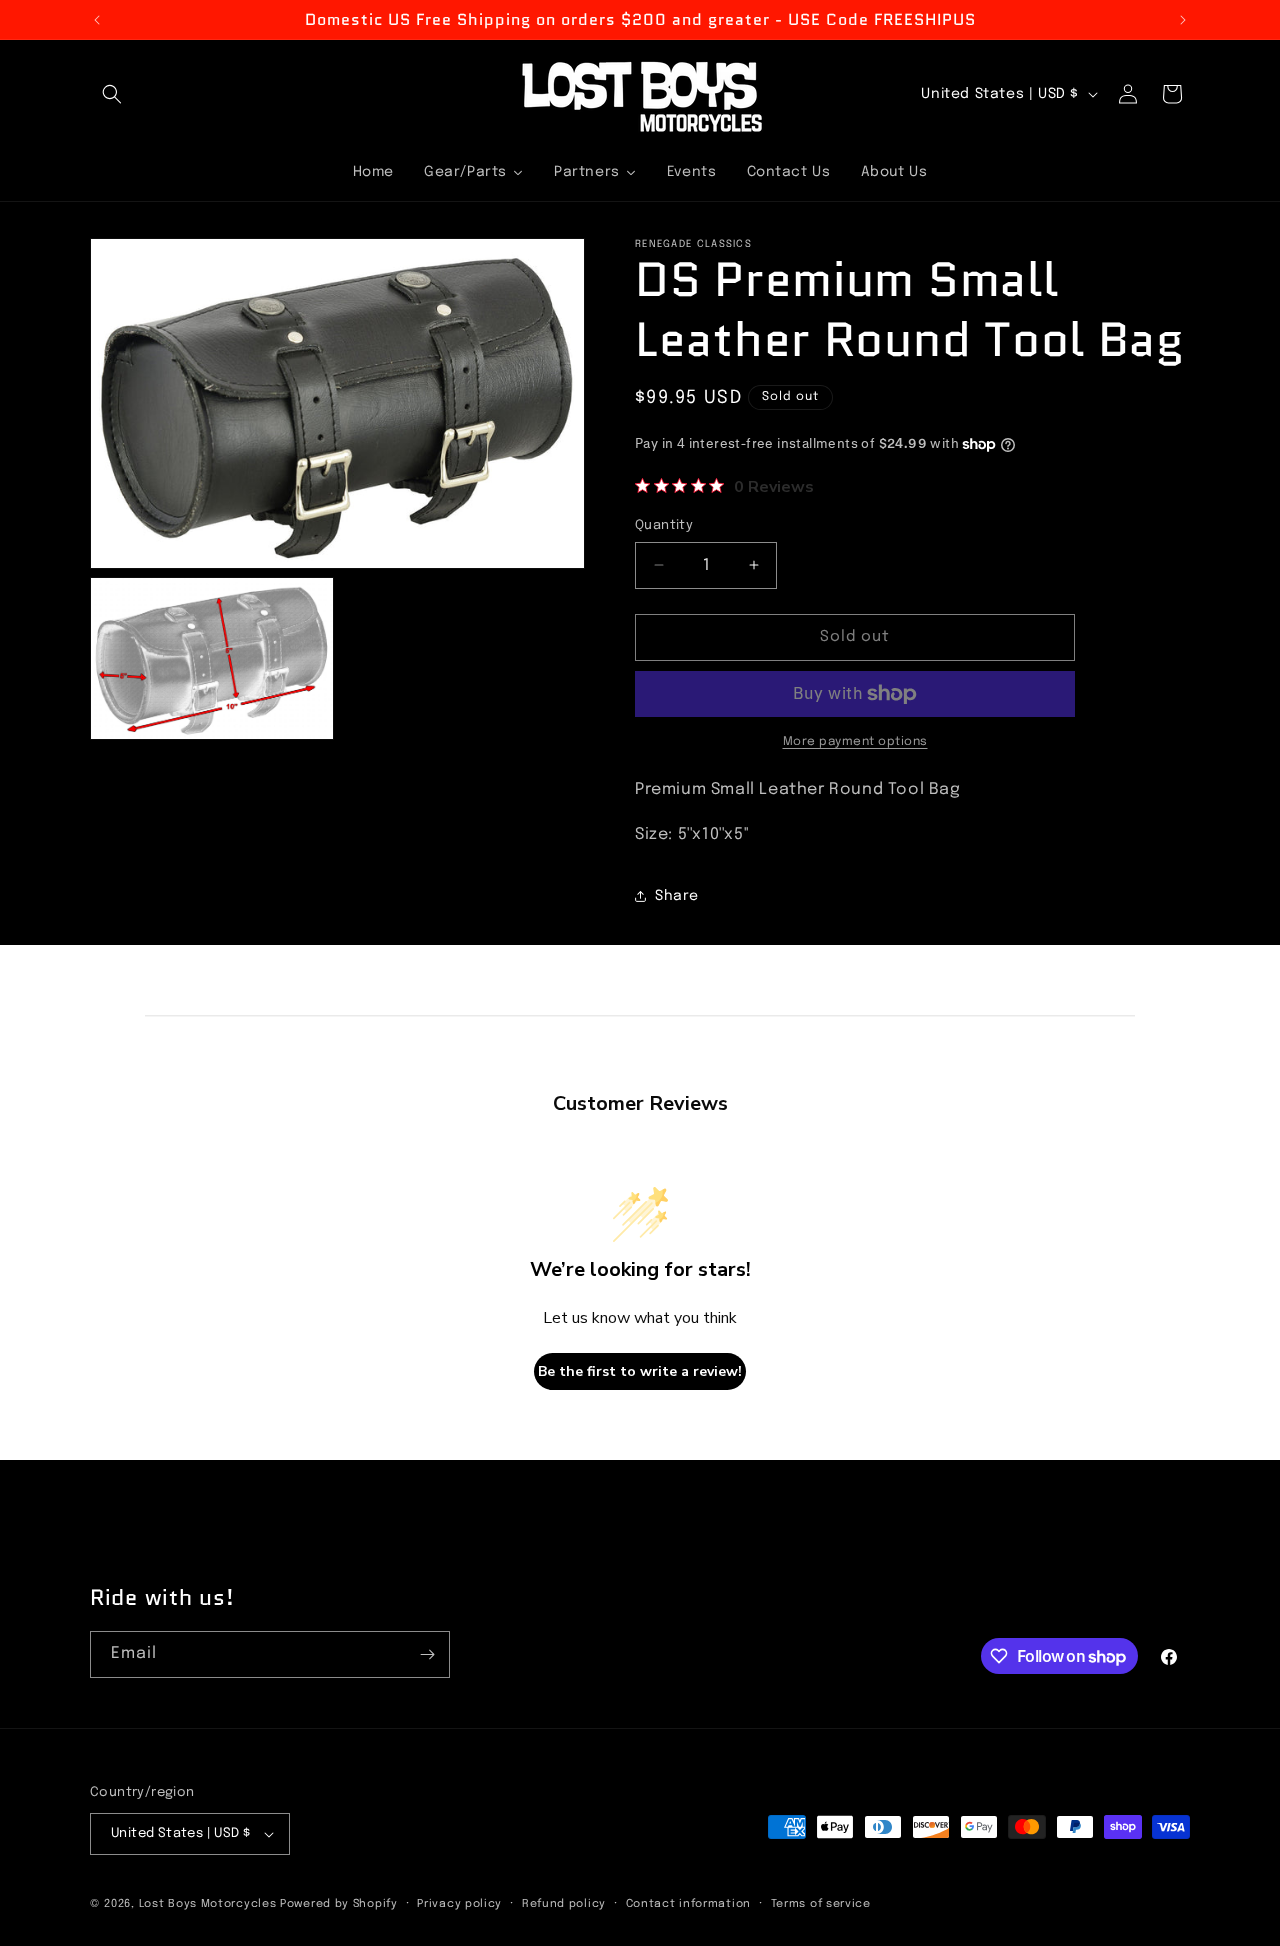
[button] (112, 94)
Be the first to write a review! (640, 1371)
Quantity (664, 525)
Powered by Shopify (339, 1904)
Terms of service (821, 1904)
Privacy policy (459, 1904)
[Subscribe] (427, 1654)
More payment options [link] (855, 742)
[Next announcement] (1183, 20)
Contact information (688, 1904)
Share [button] (677, 896)
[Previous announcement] (97, 20)
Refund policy (564, 1904)
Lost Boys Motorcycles (208, 1904)
